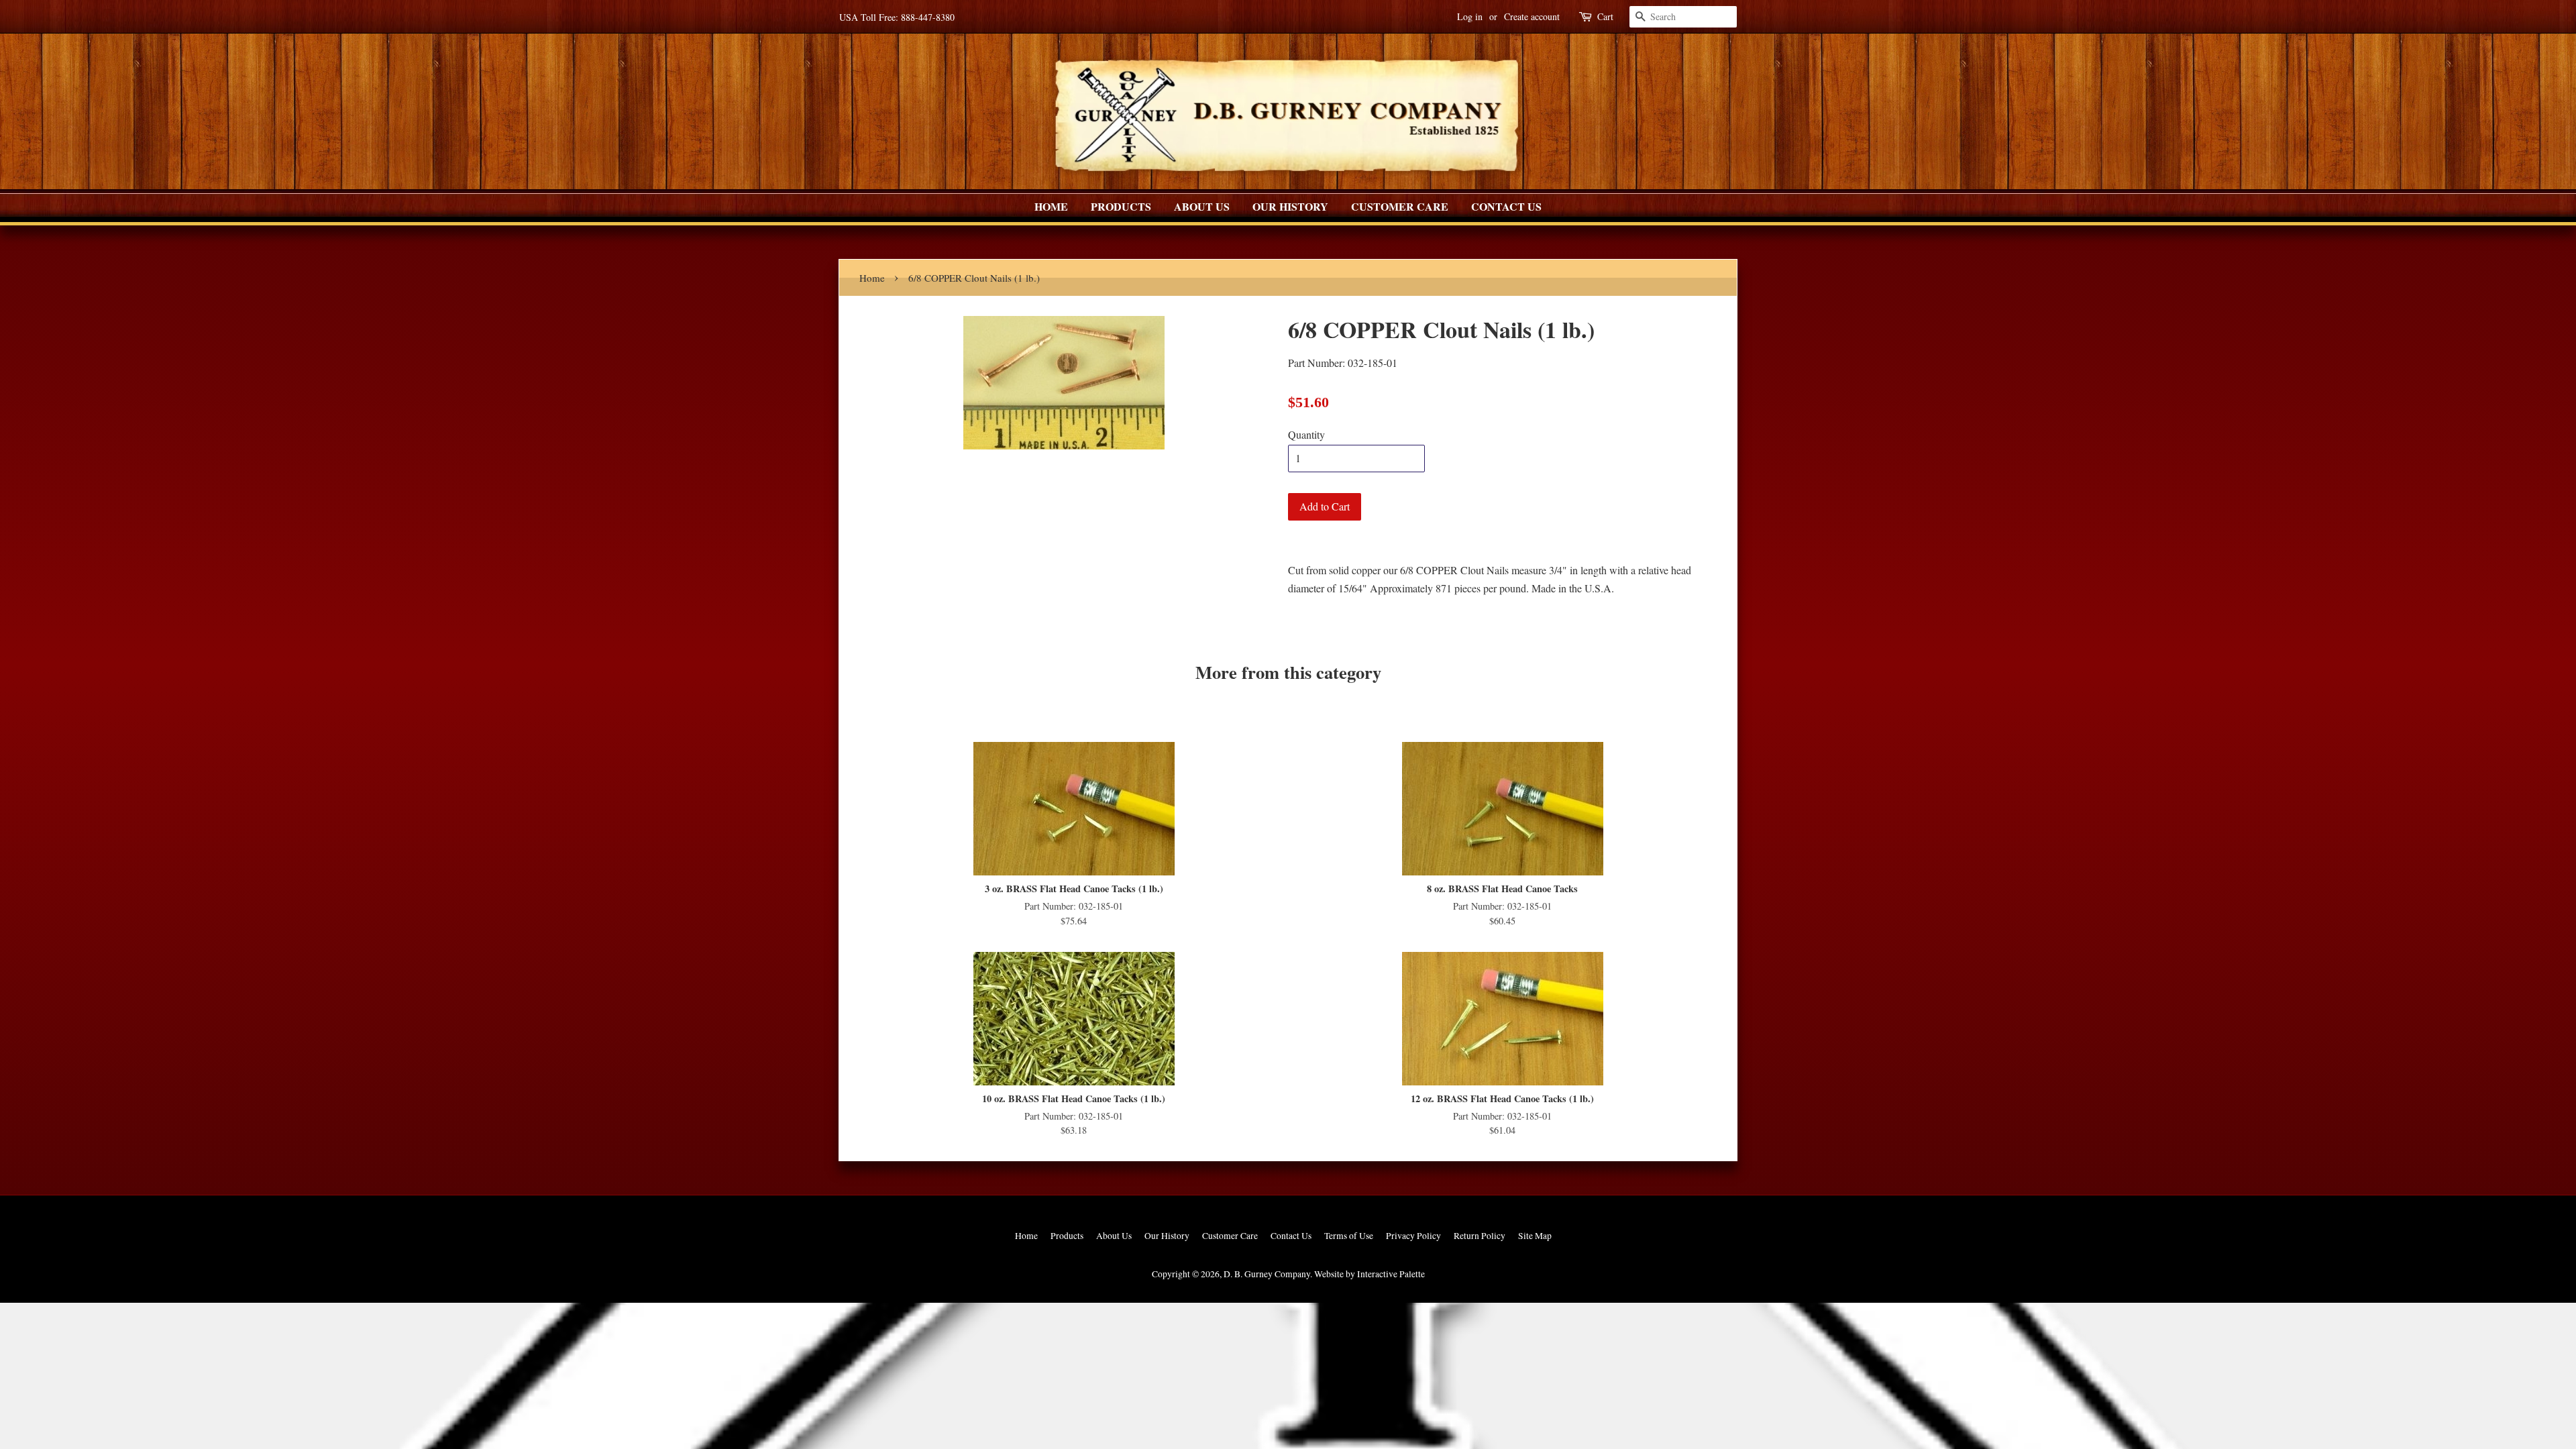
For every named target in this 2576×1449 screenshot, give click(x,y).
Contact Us (1506, 206)
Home (1051, 206)
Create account (1532, 16)
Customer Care (1400, 206)
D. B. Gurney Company (1267, 1274)
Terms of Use (1349, 1236)
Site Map (1535, 1236)
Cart (1605, 16)
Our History (1290, 206)
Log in (1470, 16)
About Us (1202, 206)
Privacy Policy (1413, 1236)
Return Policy (1480, 1236)
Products (1121, 206)
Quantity (1306, 434)
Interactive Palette (1391, 1274)
